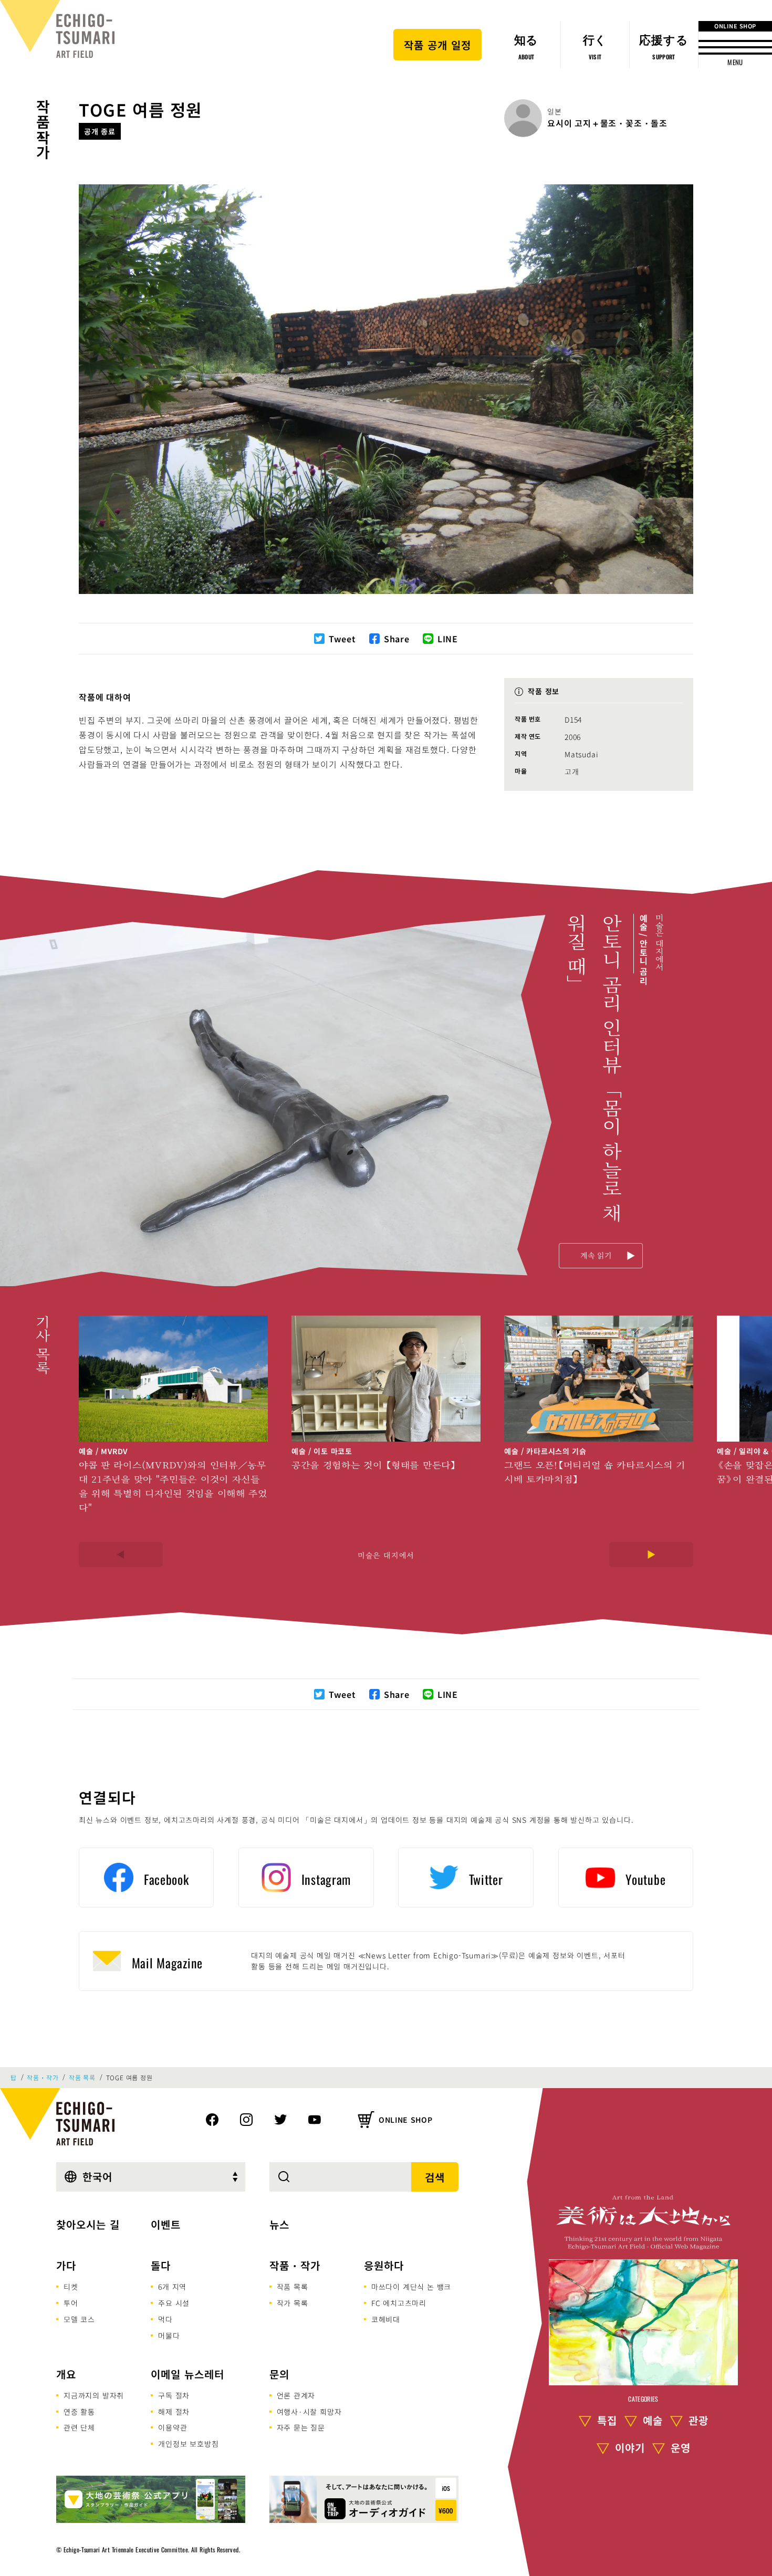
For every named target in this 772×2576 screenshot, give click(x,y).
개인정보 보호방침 (188, 2444)
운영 (681, 2448)
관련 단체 (79, 2427)
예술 (653, 2420)
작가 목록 (293, 2303)
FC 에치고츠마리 (399, 2303)
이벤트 (166, 2224)
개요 (66, 2374)
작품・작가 (43, 130)
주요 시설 (174, 2303)
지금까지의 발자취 (94, 2395)
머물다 (169, 2335)
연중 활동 (79, 2412)
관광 (698, 2420)
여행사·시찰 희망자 (309, 2412)
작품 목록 (82, 2078)
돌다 (161, 2265)
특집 (607, 2420)
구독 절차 (174, 2395)
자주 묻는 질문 (301, 2427)
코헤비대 (386, 2319)
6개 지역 (172, 2287)
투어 (71, 2303)
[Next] (651, 1555)
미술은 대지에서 (386, 1555)
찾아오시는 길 (88, 2224)
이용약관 (173, 2427)
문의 (279, 2374)
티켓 (71, 2287)
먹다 (165, 2319)
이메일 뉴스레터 (187, 2374)
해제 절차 (174, 2412)
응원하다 (384, 2265)
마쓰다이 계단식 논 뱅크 (411, 2287)
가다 (66, 2265)
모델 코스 (79, 2319)
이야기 (630, 2448)
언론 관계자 (296, 2395)
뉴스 (279, 2224)
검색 (435, 2177)
